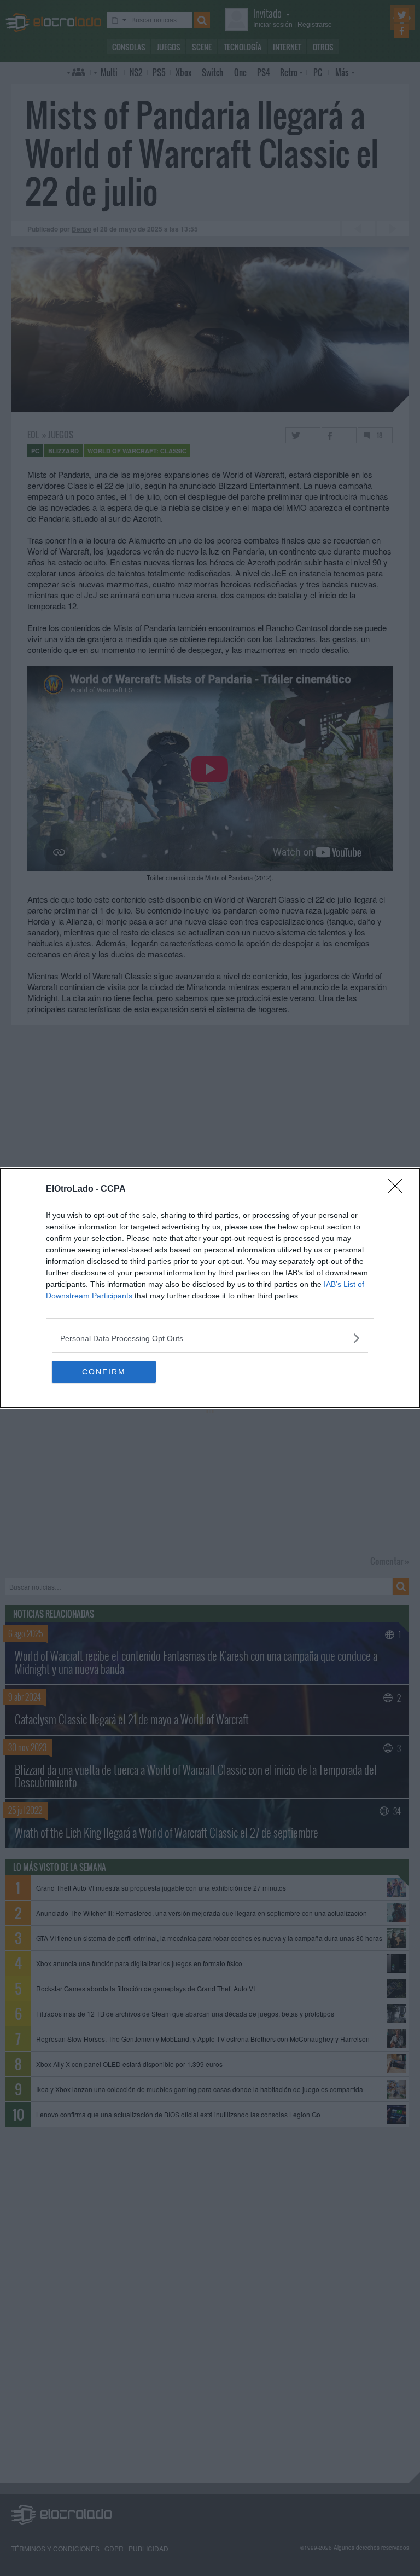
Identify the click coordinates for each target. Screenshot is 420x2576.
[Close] (399, 1189)
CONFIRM (104, 1372)
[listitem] (210, 1338)
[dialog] (210, 1288)
